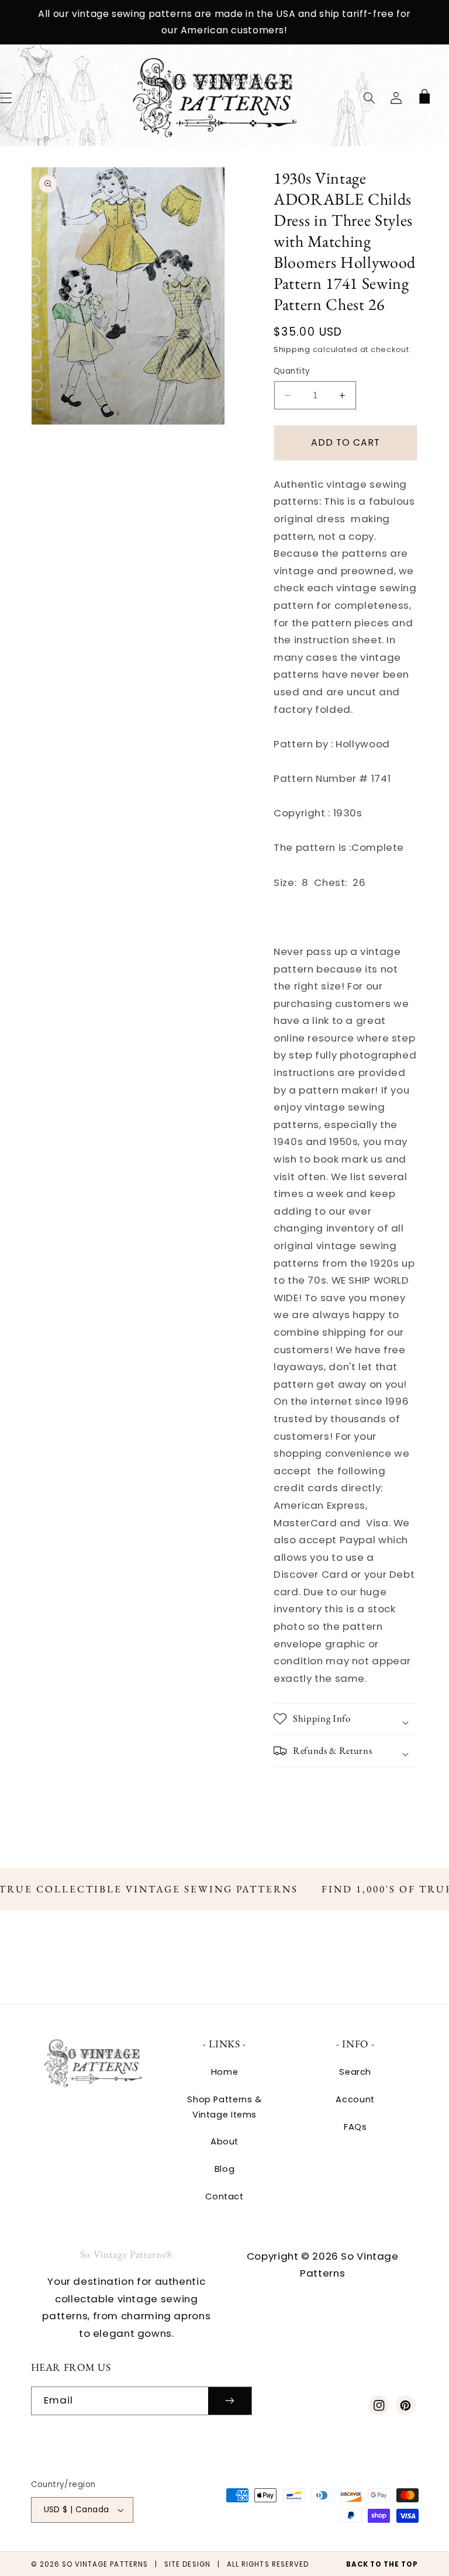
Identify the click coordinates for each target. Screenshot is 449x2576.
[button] (369, 98)
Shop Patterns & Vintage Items (224, 2107)
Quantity (292, 371)
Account (355, 2099)
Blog (225, 2169)
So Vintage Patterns (105, 2564)
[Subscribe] (230, 2401)
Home (225, 2072)
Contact (224, 2196)
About (224, 2142)
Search (355, 2072)
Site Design (187, 2564)
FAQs (355, 2127)
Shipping (292, 349)
